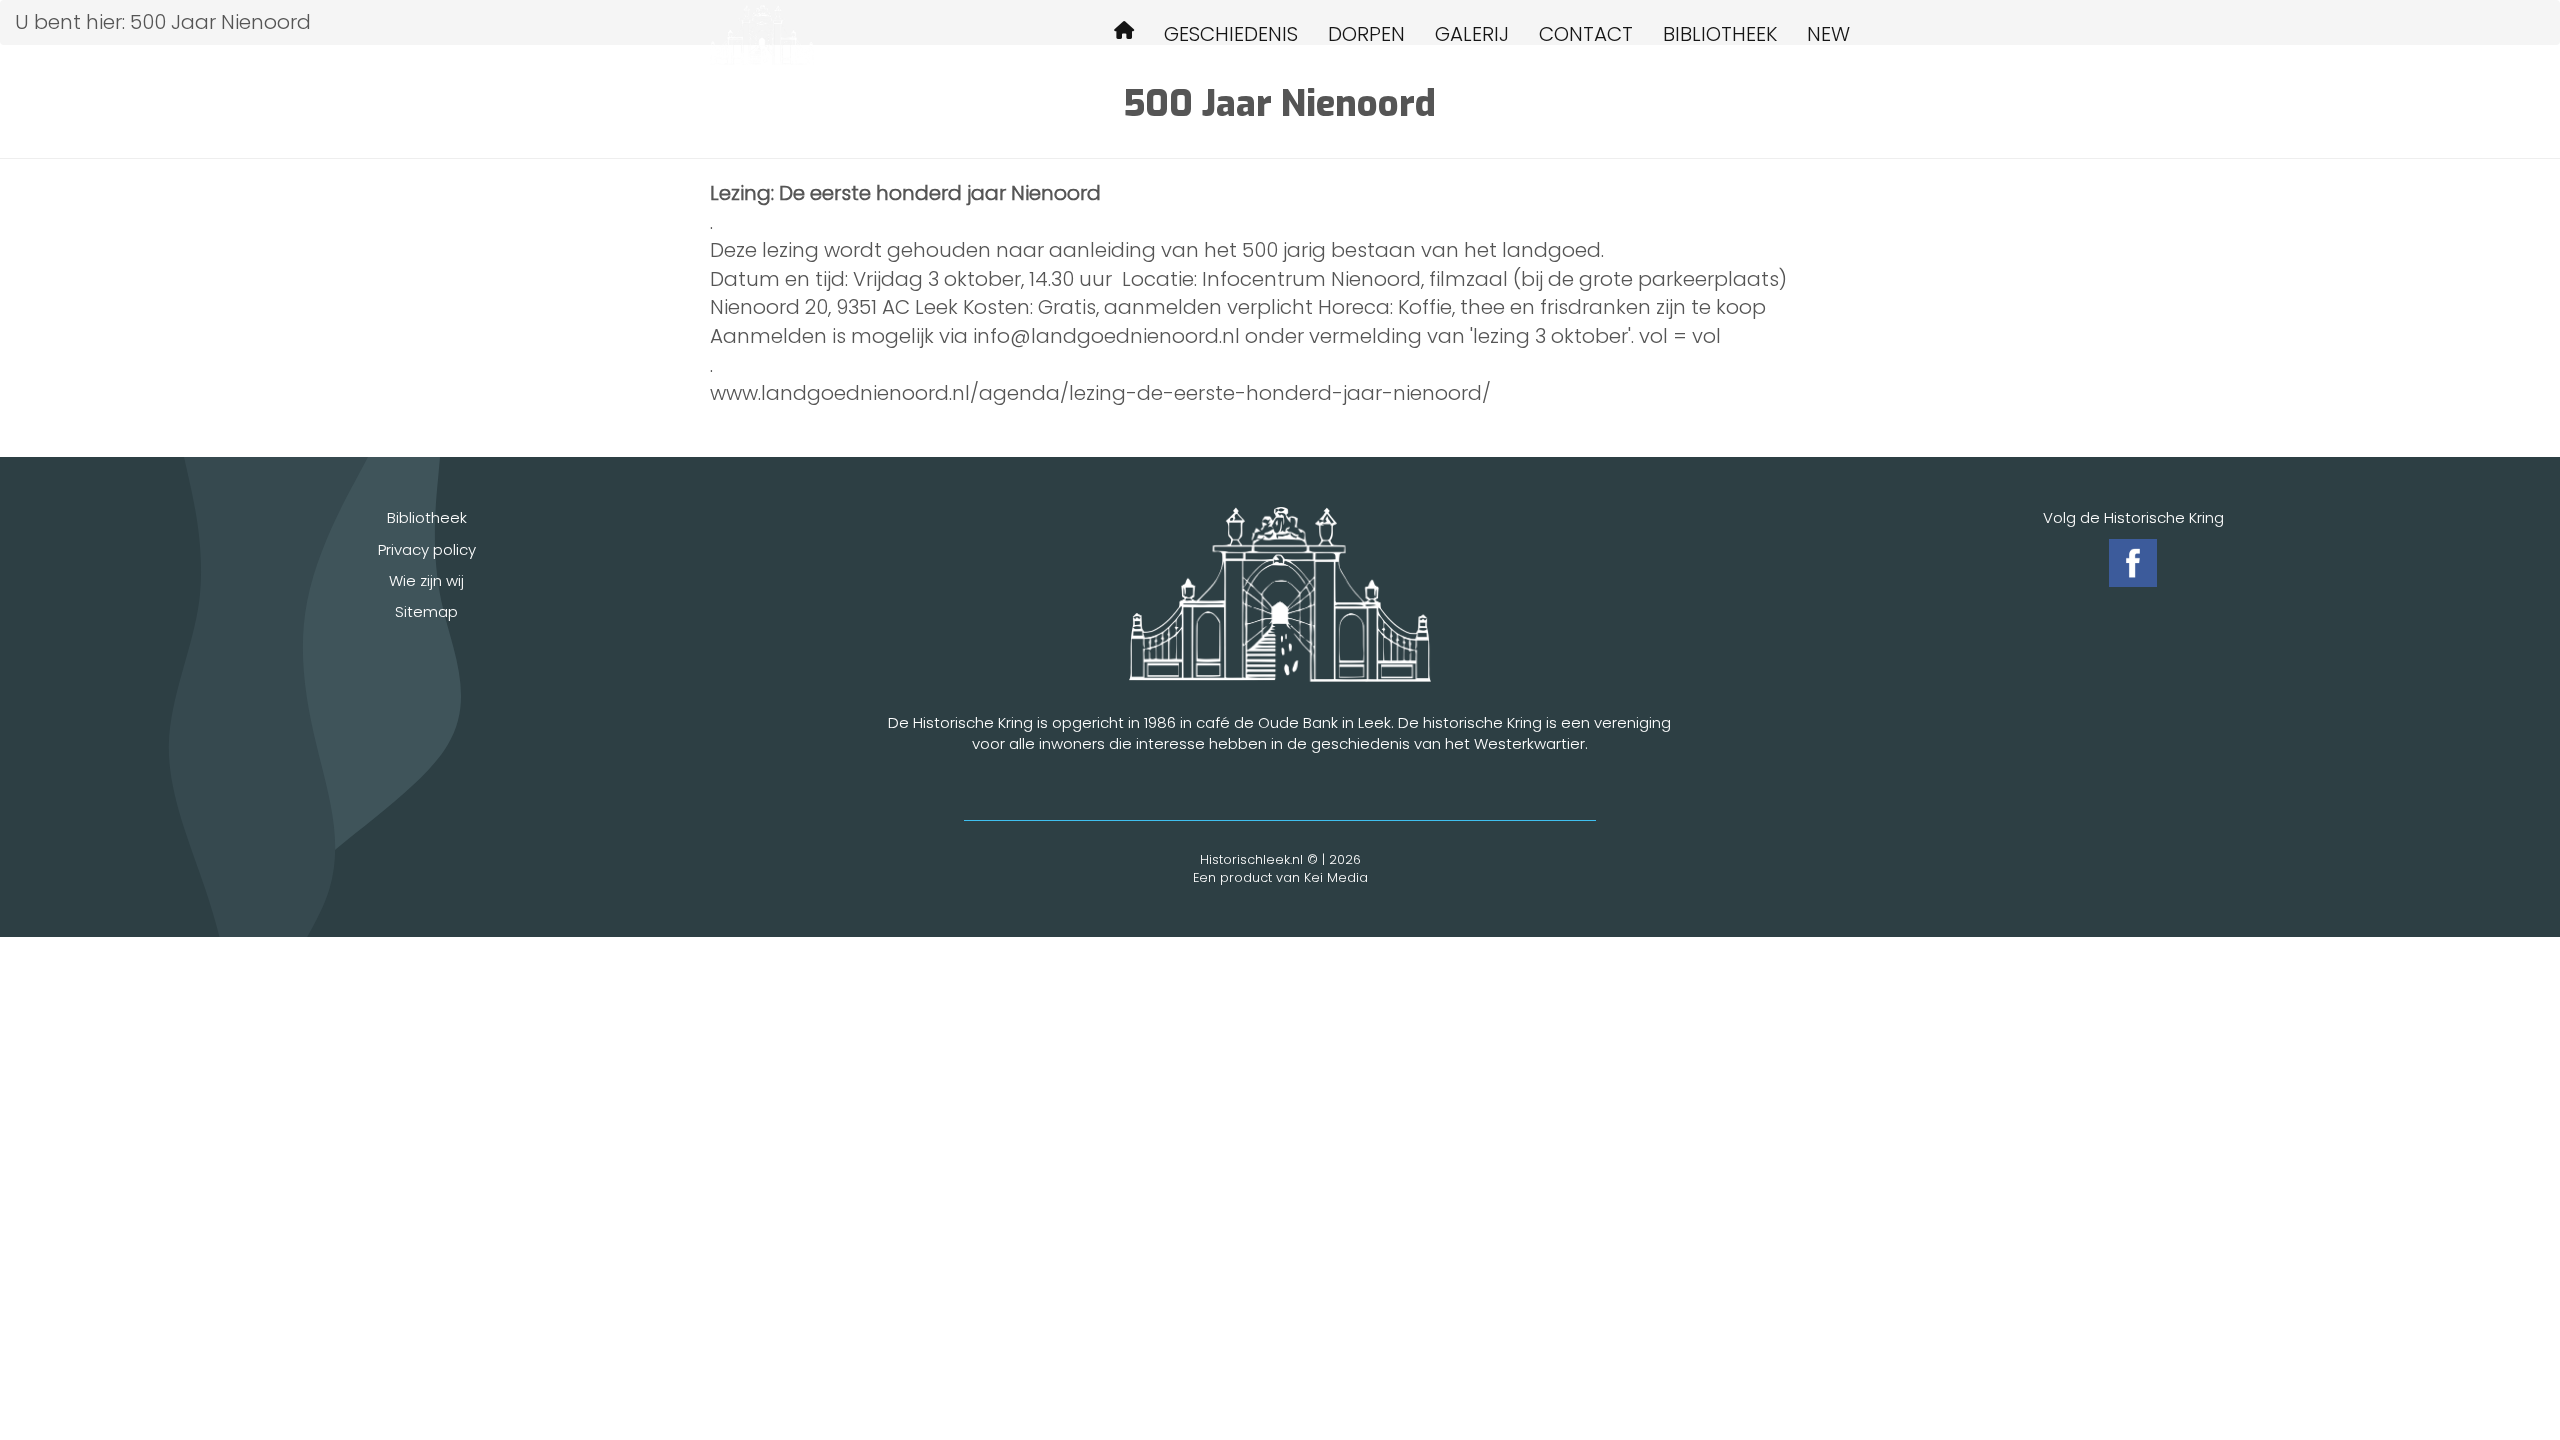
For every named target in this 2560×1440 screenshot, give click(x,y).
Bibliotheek (1720, 34)
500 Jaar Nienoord (1124, 33)
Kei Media (1336, 877)
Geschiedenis (1231, 34)
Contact (1586, 34)
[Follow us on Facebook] (2133, 563)
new (1828, 34)
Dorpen (1366, 34)
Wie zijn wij (426, 580)
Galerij (1472, 34)
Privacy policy (427, 549)
